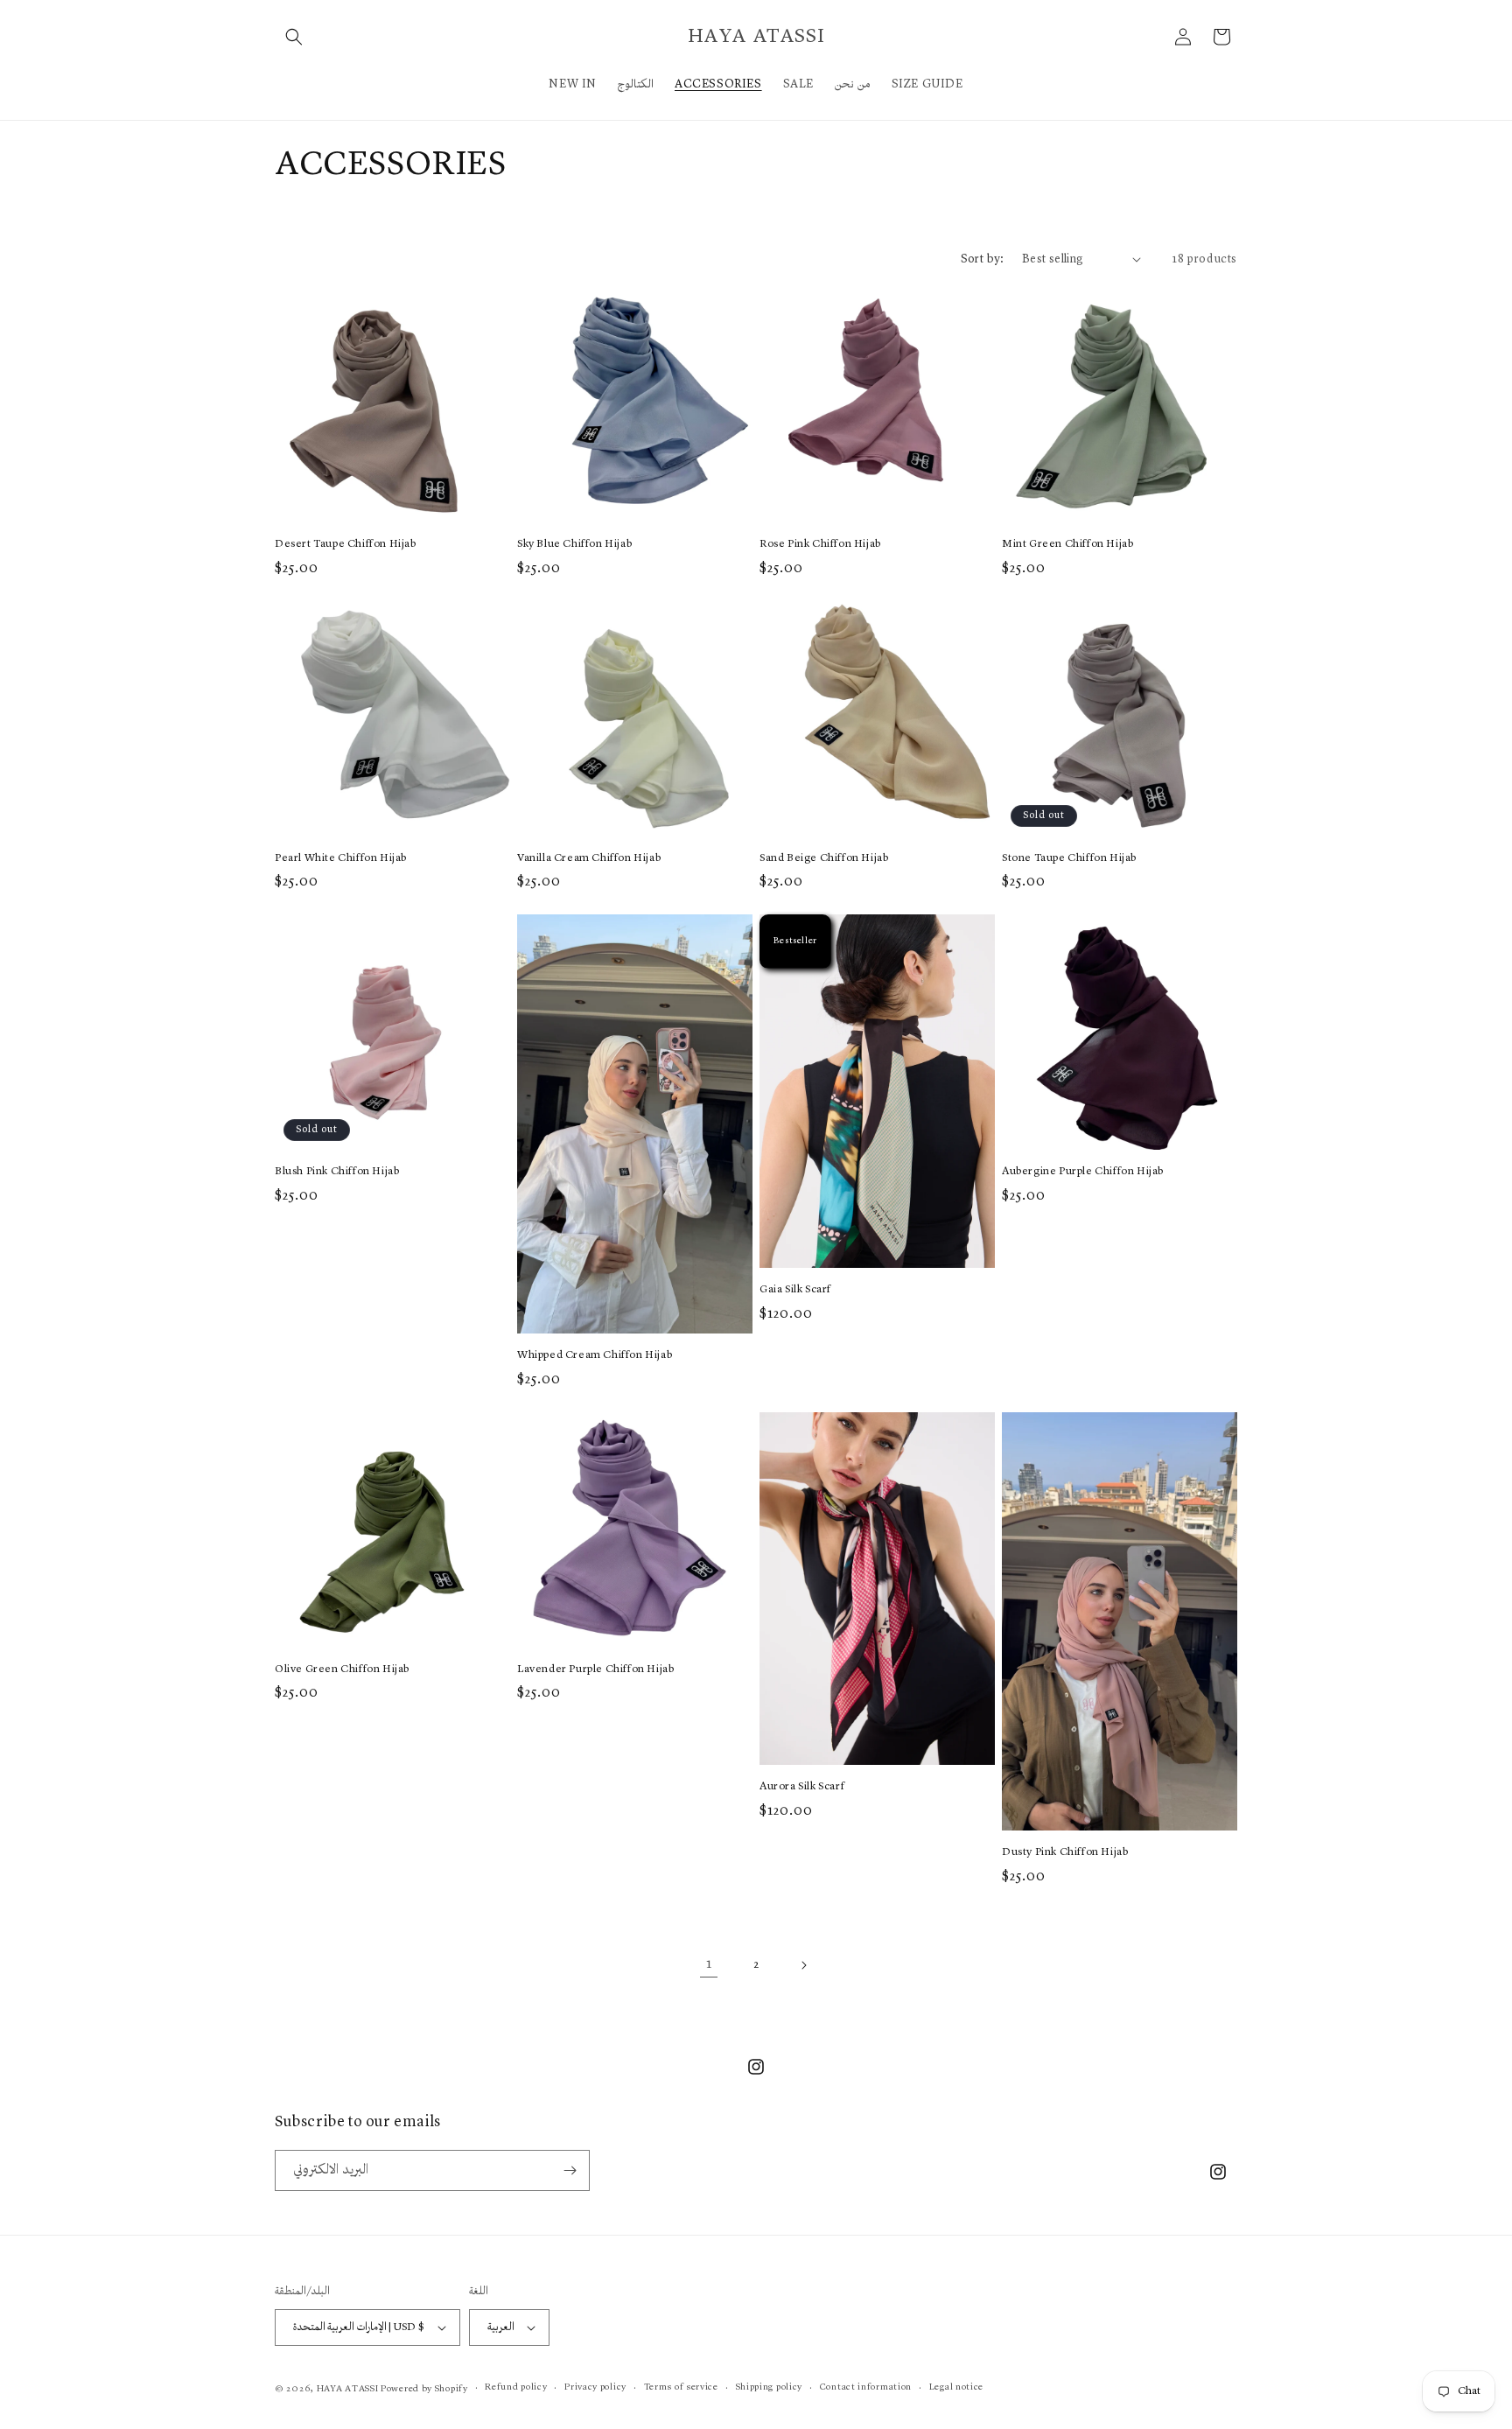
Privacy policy (595, 2387)
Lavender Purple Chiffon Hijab (595, 1669)
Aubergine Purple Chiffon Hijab (1083, 1171)
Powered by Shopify (424, 2389)
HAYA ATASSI (348, 2389)
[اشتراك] (570, 2170)
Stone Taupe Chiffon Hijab (1069, 858)
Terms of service (681, 2387)
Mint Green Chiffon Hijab (1067, 544)
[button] (294, 37)
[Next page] (803, 1965)
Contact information (866, 2387)
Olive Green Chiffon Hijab (342, 1669)
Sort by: (983, 259)
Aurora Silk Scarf (802, 1786)
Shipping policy (770, 2387)
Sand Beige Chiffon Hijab (824, 858)
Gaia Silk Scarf (795, 1289)
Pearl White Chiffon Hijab (341, 858)
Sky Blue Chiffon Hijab (574, 544)
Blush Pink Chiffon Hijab (337, 1171)
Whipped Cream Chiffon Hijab (595, 1355)
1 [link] (709, 1964)
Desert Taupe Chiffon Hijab (346, 544)
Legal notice (956, 2387)
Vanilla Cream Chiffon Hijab (589, 858)
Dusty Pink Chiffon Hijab (1065, 1852)
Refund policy (516, 2387)
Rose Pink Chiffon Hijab (820, 544)
